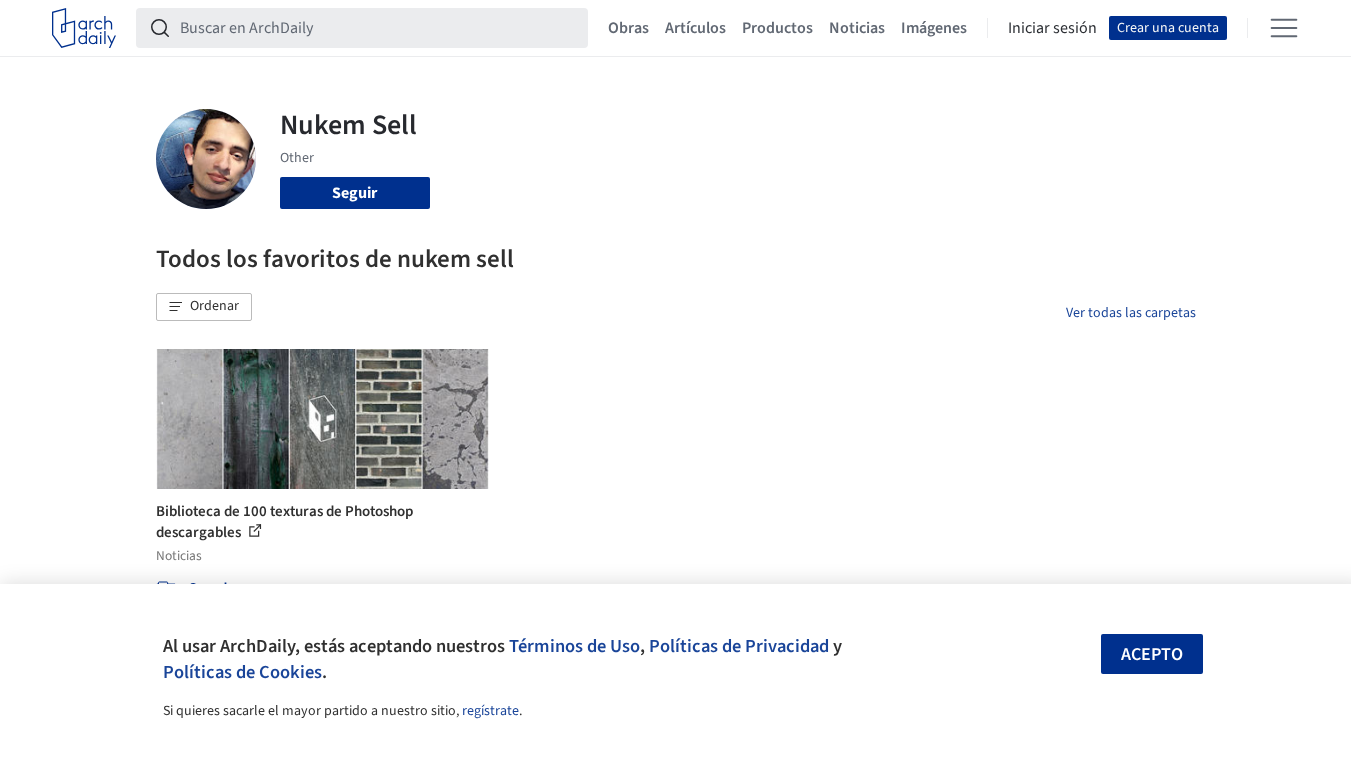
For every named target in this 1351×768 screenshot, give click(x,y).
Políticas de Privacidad (739, 646)
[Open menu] (1284, 28)
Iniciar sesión (1052, 28)
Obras (628, 28)
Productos (777, 28)
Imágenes (934, 28)
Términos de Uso (574, 646)
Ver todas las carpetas (1131, 313)
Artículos (695, 28)
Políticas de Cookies (242, 672)
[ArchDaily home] (84, 28)
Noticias (857, 28)
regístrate (490, 711)
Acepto (1152, 654)
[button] (204, 307)
